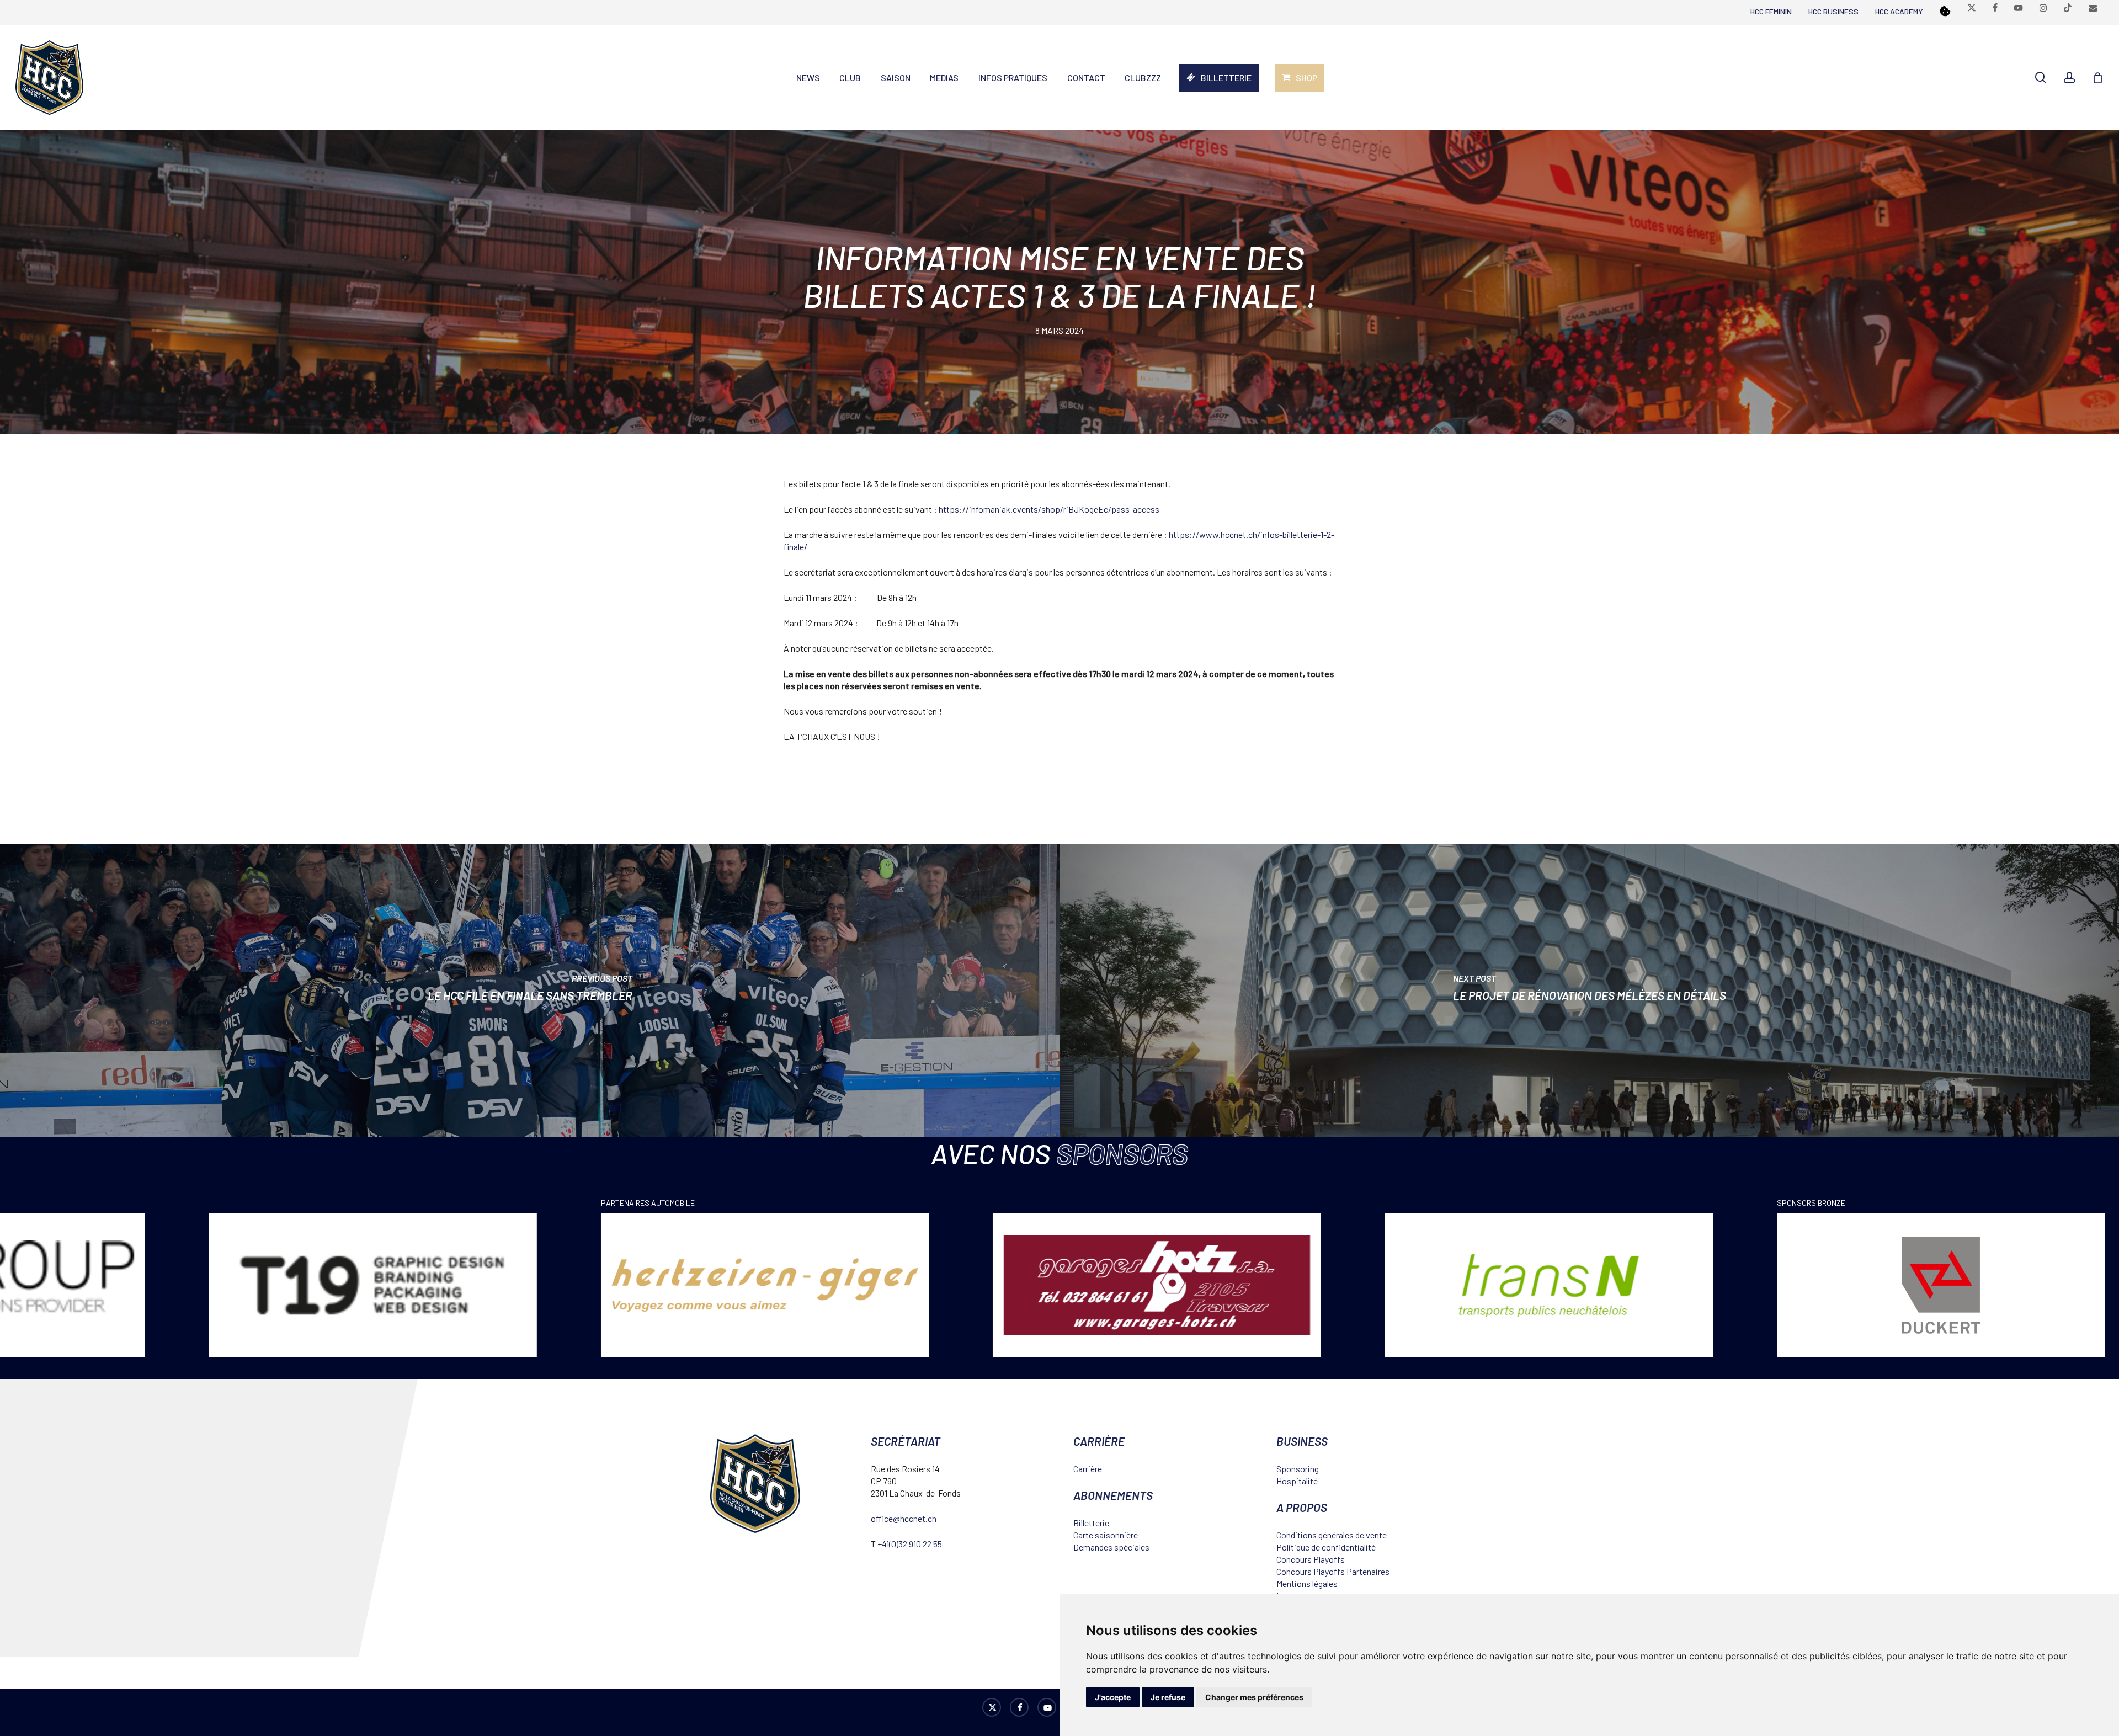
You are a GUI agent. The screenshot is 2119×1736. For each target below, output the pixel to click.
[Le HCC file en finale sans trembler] (530, 991)
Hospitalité (1297, 1481)
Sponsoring (1298, 1469)
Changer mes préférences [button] (1254, 1697)
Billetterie (1091, 1523)
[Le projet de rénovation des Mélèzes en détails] (1589, 991)
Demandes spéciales (1111, 1547)
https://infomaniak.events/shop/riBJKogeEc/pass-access (1049, 509)
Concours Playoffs (1311, 1559)
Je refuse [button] (1168, 1697)
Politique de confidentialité (1326, 1547)
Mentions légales (1307, 1583)
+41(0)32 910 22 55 (910, 1544)
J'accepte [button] (1113, 1697)
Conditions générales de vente (1332, 1535)
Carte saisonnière (1106, 1535)
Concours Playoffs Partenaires (1333, 1571)
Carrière (1088, 1469)
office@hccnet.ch (904, 1518)
